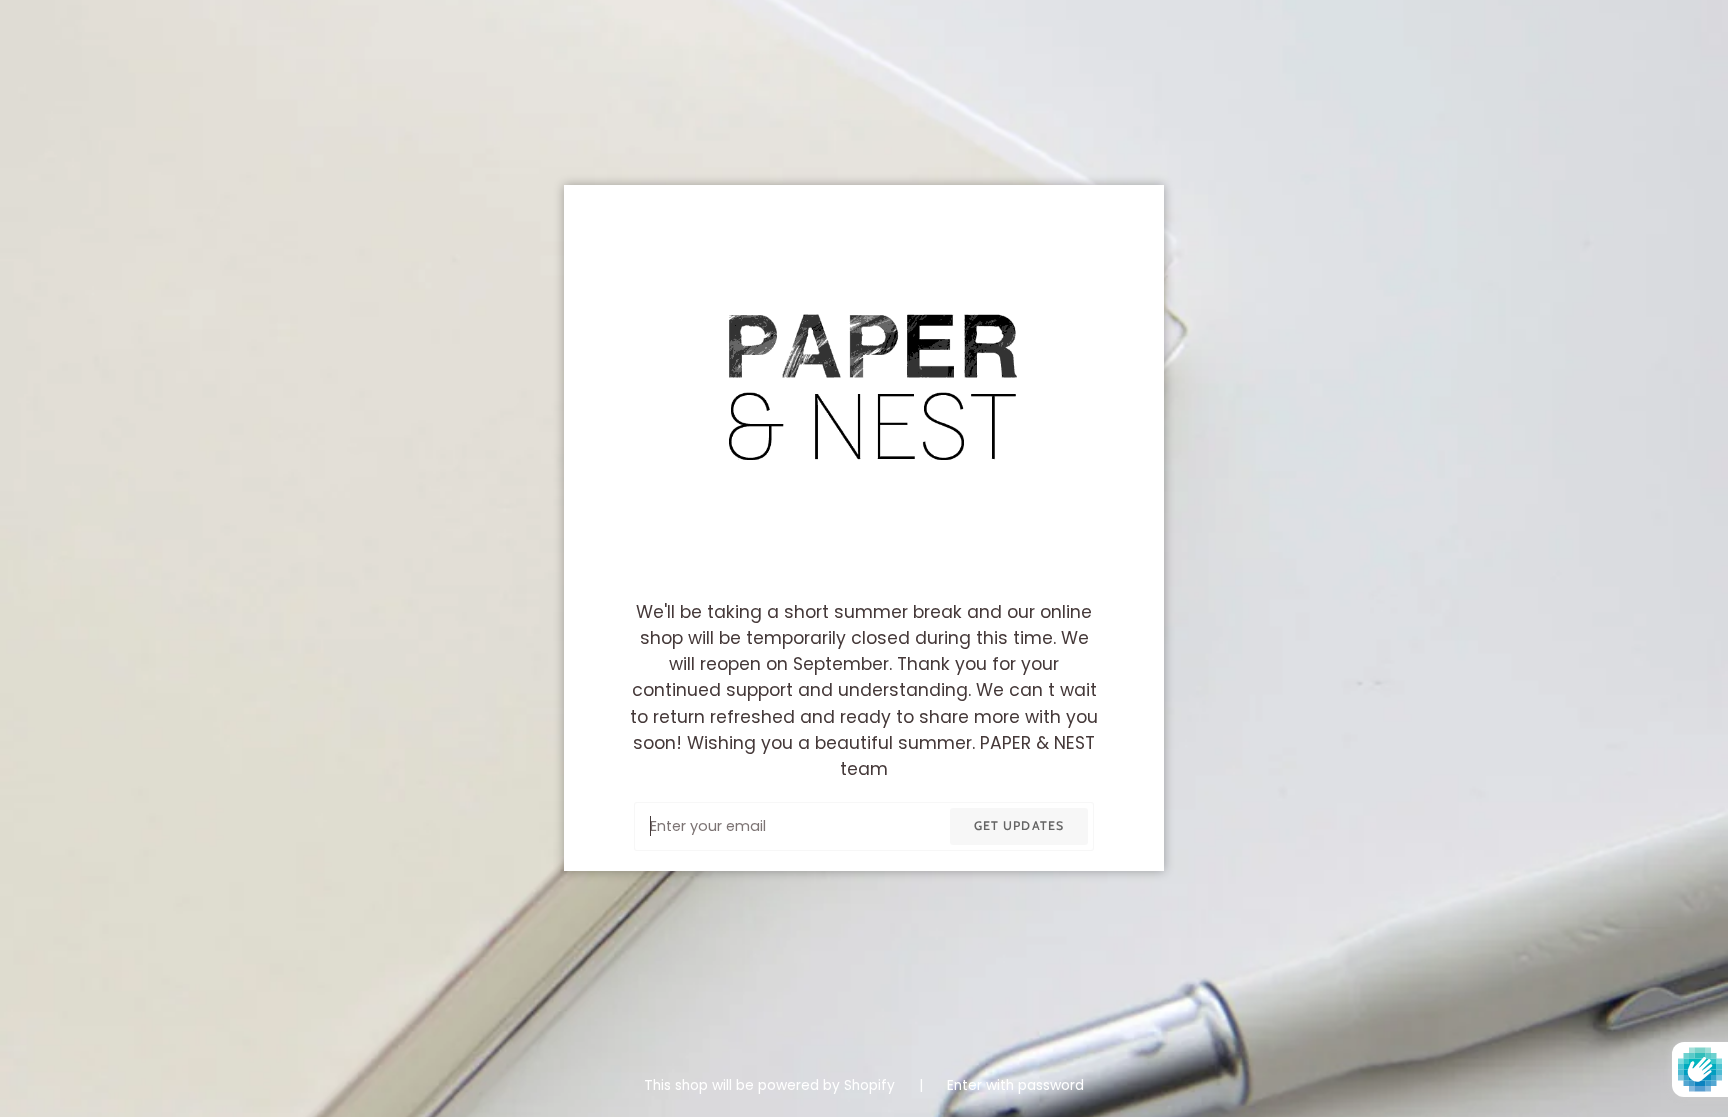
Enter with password (1015, 1085)
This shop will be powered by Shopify (771, 1085)
